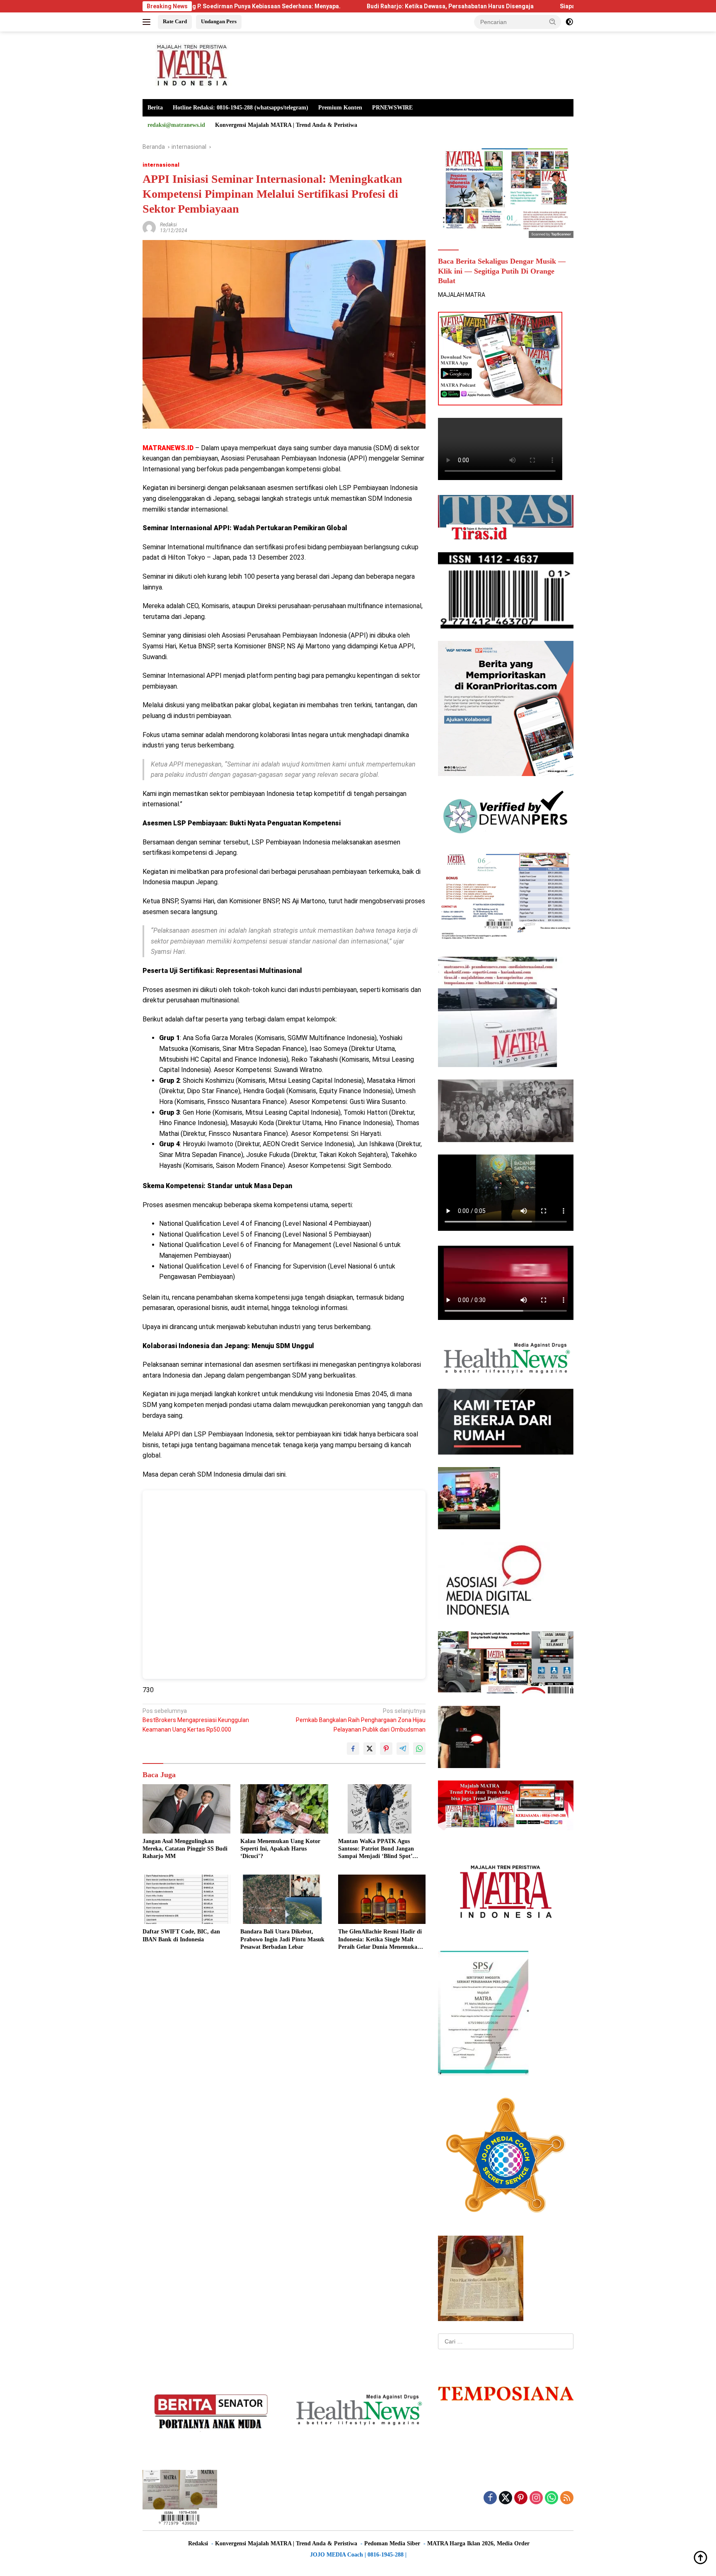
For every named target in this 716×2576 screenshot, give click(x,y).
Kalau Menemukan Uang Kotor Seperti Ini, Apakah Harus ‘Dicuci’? (280, 1849)
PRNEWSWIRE (392, 108)
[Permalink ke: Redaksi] (149, 227)
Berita (155, 108)
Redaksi (168, 225)
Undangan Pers (219, 21)
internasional (161, 165)
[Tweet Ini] (370, 1749)
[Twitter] (506, 2498)
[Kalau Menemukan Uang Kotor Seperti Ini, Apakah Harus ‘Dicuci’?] (284, 1809)
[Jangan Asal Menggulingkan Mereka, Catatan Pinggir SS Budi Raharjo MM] (186, 1809)
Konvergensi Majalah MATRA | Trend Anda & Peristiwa (286, 125)
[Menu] (148, 22)
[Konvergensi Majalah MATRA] (190, 65)
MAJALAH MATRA (462, 295)
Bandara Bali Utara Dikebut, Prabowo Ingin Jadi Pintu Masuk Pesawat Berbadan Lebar (282, 1939)
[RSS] (567, 2498)
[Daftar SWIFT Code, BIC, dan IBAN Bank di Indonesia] (186, 1899)
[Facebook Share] (353, 1749)
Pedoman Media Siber (392, 2543)
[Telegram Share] (403, 1749)
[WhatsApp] (552, 2498)
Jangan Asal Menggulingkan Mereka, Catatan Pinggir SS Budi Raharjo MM (185, 1849)
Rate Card (175, 21)
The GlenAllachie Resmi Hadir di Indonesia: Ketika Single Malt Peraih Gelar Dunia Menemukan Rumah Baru (380, 1940)
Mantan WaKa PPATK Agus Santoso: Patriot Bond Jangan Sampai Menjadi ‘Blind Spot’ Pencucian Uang (376, 1849)
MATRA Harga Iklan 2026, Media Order (478, 2543)
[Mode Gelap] (569, 22)
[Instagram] (536, 2498)
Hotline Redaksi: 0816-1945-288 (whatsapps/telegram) (241, 108)
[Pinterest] (521, 2498)
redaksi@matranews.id (176, 125)
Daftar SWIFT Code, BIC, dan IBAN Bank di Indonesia (181, 1935)
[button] (553, 22)
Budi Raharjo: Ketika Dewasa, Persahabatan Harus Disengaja (337, 6)
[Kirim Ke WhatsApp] (419, 1749)
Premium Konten (340, 108)
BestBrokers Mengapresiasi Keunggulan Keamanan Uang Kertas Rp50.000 (196, 1720)
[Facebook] (490, 2498)
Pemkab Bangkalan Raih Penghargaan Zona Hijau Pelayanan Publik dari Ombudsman (361, 1720)
